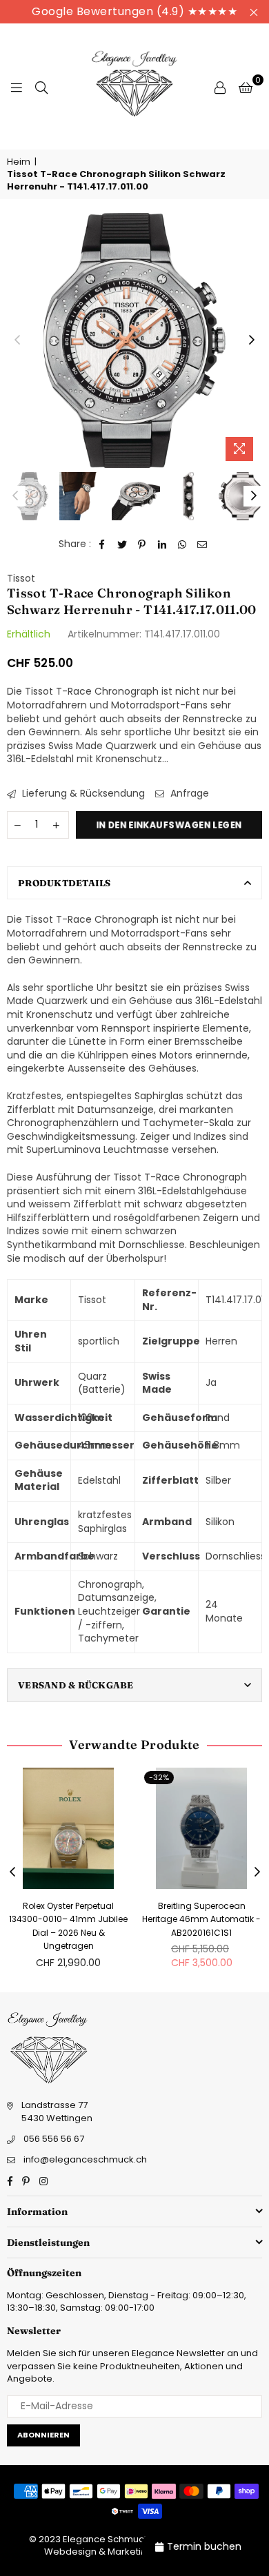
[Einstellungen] (220, 87)
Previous (17, 340)
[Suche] (41, 87)
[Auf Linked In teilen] (162, 544)
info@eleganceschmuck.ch (85, 2159)
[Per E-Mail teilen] (202, 544)
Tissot (21, 578)
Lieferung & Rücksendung (82, 794)
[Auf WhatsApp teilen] (182, 544)
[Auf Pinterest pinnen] (142, 544)
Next (252, 340)
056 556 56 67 (54, 2139)
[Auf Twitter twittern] (122, 544)
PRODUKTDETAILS (64, 883)
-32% (159, 1777)
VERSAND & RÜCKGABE (76, 1685)
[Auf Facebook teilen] (102, 544)
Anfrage (188, 794)
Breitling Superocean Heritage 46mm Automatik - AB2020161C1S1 (201, 1919)
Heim (19, 162)
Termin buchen (204, 2546)
